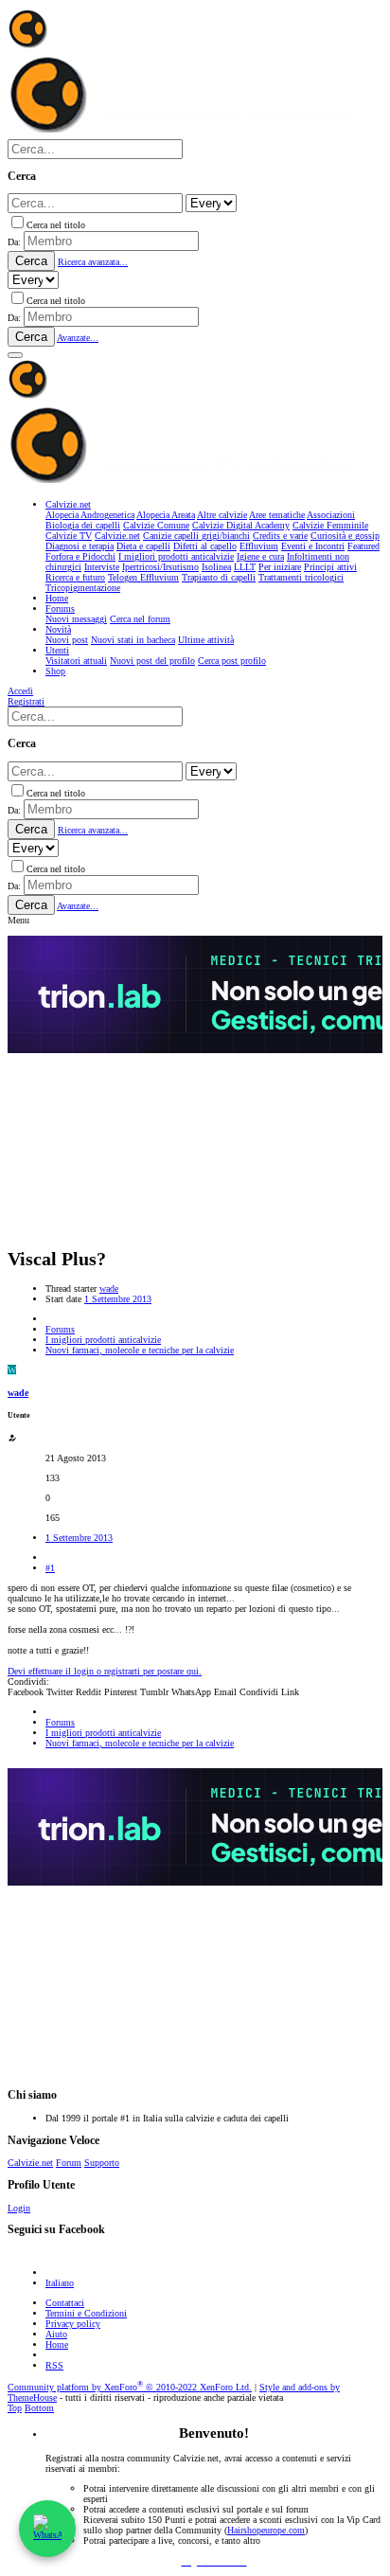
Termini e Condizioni (86, 2313)
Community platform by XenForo (130, 2387)
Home (57, 2344)
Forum (69, 2163)
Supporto (102, 2163)
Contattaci (65, 2303)
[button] (15, 355)
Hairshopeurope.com (266, 2530)
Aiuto (56, 2334)
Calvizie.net (30, 2163)
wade (109, 1288)
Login (19, 2208)
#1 (50, 1568)
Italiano (60, 2283)
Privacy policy (73, 2324)
